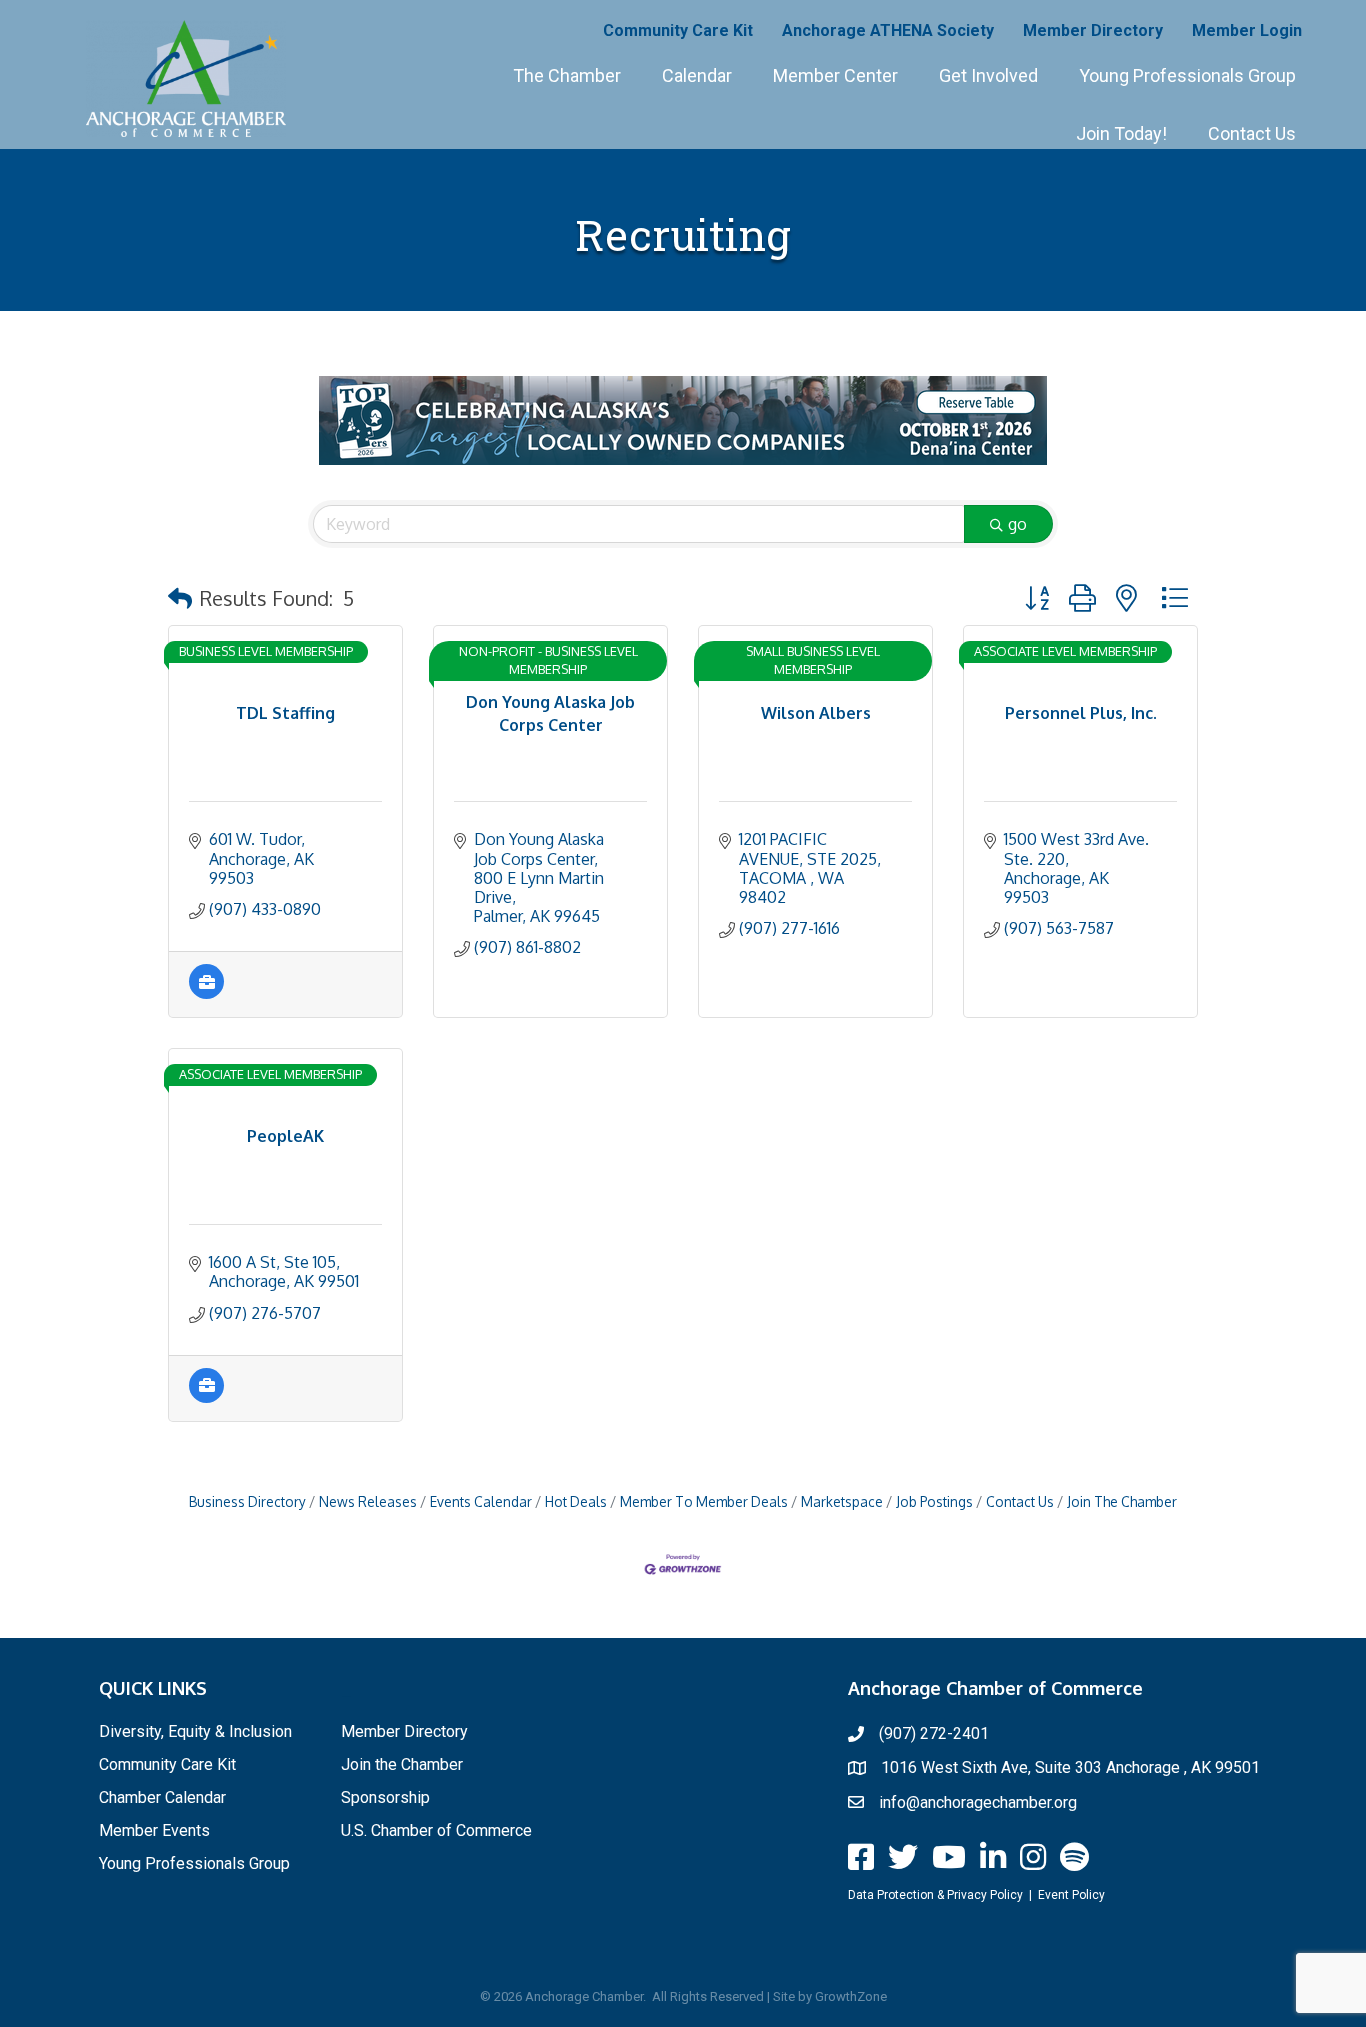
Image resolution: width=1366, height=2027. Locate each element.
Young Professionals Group (1187, 75)
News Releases (368, 1501)
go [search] (1017, 524)
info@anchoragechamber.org (978, 1802)
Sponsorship (385, 1797)
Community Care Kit (678, 30)
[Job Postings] (206, 993)
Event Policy (1071, 1895)
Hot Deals (576, 1501)
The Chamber (567, 75)
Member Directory (1093, 30)
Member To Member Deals (704, 1501)
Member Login (1247, 30)
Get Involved (988, 75)
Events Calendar (481, 1501)
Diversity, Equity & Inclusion (195, 1731)
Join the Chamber (402, 1764)
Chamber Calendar (162, 1797)
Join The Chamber (1122, 1501)
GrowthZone (851, 1996)
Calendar (697, 75)
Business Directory (247, 1501)
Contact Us (1252, 133)
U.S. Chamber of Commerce (436, 1830)
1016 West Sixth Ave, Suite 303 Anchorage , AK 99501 (1070, 1767)
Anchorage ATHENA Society (888, 30)
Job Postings (934, 1501)
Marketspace (842, 1501)
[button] (180, 598)
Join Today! (1121, 133)
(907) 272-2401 (934, 1733)
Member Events (154, 1830)
